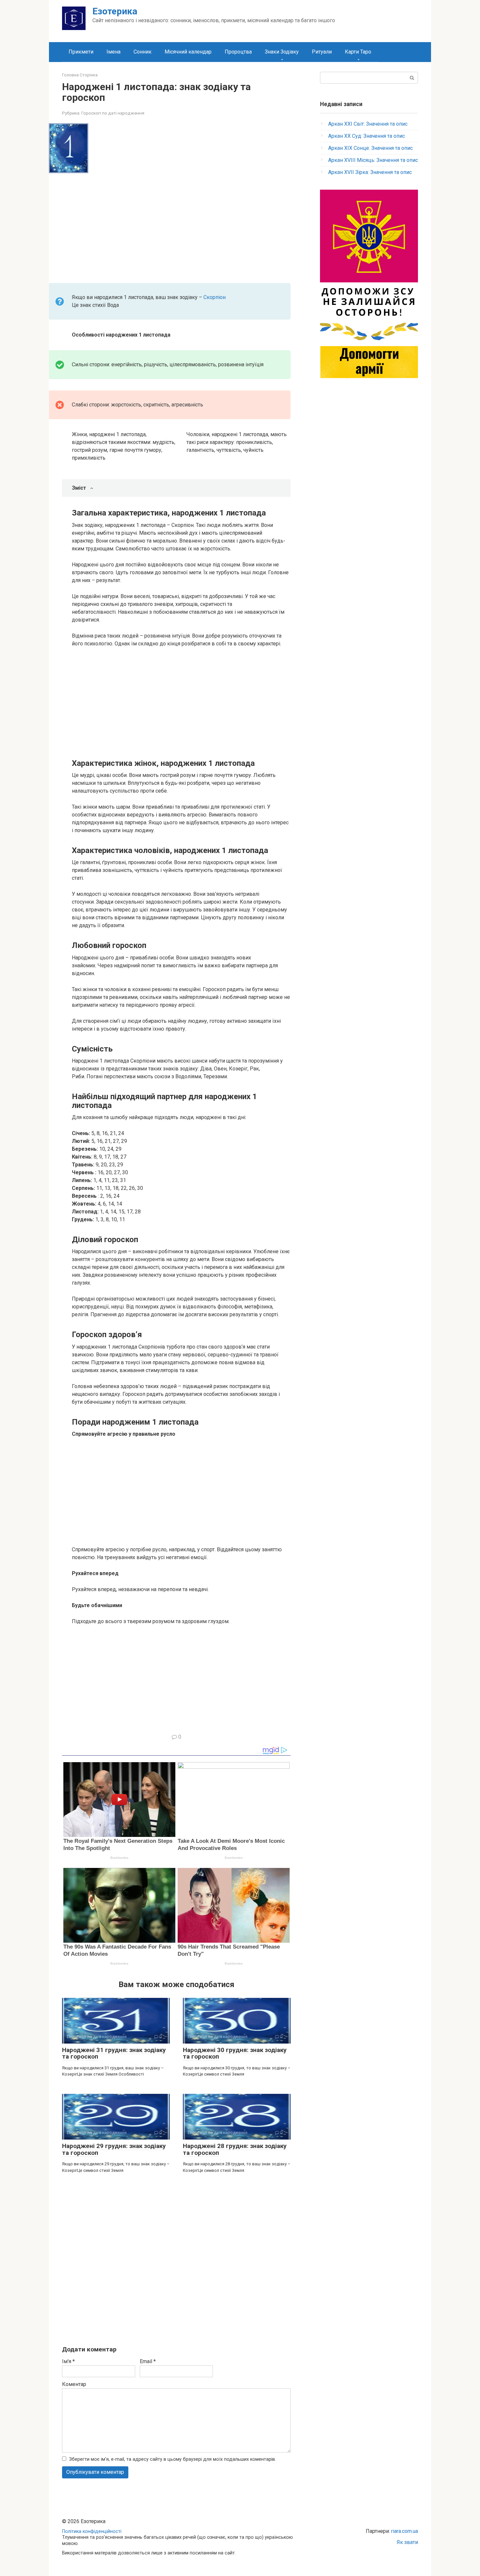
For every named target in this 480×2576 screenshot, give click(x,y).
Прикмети (81, 52)
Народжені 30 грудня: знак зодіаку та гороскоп (235, 2053)
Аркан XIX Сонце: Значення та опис (370, 148)
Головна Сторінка (80, 75)
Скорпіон (215, 297)
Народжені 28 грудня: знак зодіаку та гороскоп (235, 2149)
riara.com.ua (405, 2531)
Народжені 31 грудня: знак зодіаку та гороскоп (114, 2053)
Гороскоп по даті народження (113, 113)
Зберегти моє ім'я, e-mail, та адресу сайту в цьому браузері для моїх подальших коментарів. (173, 2459)
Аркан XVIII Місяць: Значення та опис (373, 160)
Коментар (74, 2384)
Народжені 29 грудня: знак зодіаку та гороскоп (114, 2149)
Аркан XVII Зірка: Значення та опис (370, 172)
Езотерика (115, 11)
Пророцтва (238, 52)
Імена (113, 52)
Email (148, 2361)
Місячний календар (188, 52)
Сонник (143, 52)
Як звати (407, 2542)
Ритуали (322, 52)
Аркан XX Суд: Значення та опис (367, 136)
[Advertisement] (181, 226)
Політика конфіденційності (92, 2531)
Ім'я (68, 2361)
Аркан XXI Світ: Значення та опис (368, 124)
